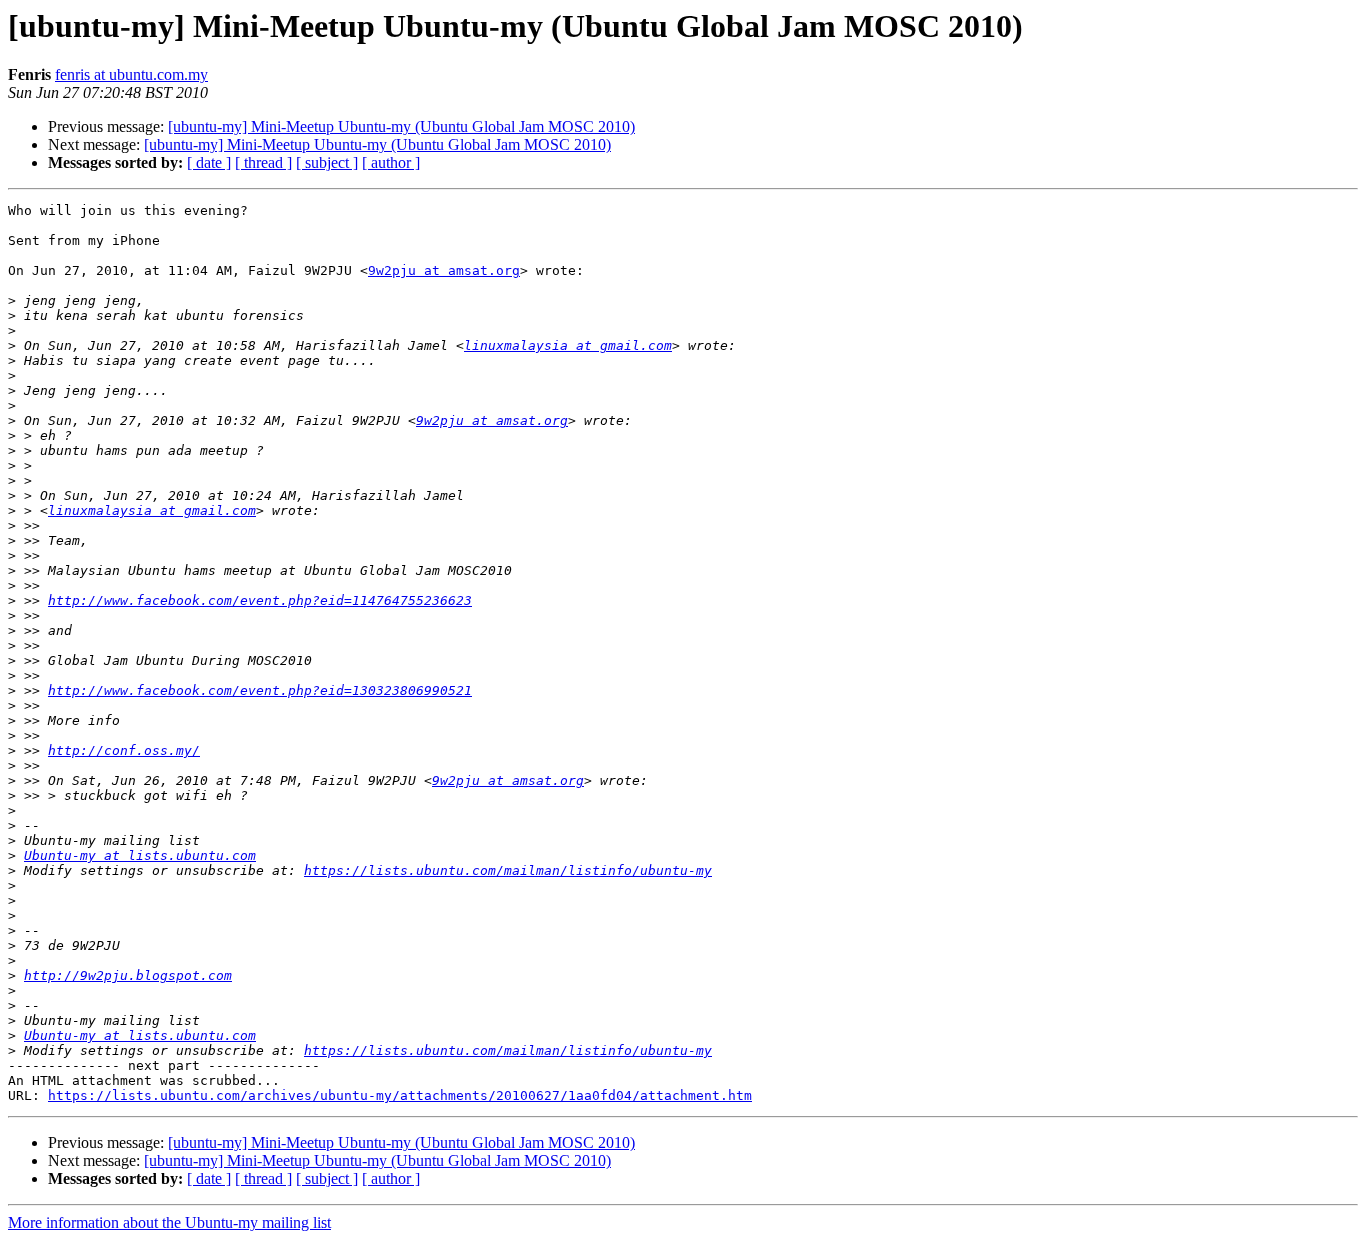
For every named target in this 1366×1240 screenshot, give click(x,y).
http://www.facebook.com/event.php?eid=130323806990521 (260, 690)
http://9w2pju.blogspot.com (128, 975)
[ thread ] (263, 162)
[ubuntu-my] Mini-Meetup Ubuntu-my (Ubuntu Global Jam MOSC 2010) (401, 126)
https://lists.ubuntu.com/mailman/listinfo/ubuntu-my (508, 870)
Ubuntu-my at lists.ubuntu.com (140, 855)
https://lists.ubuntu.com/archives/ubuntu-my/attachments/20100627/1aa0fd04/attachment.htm (400, 1095)
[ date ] (209, 162)
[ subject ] (327, 162)
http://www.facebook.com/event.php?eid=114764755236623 (260, 600)
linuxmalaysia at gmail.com (568, 345)
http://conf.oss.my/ (124, 750)
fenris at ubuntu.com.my (131, 74)
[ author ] (391, 162)
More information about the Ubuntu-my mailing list (169, 1222)
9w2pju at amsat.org (444, 270)
